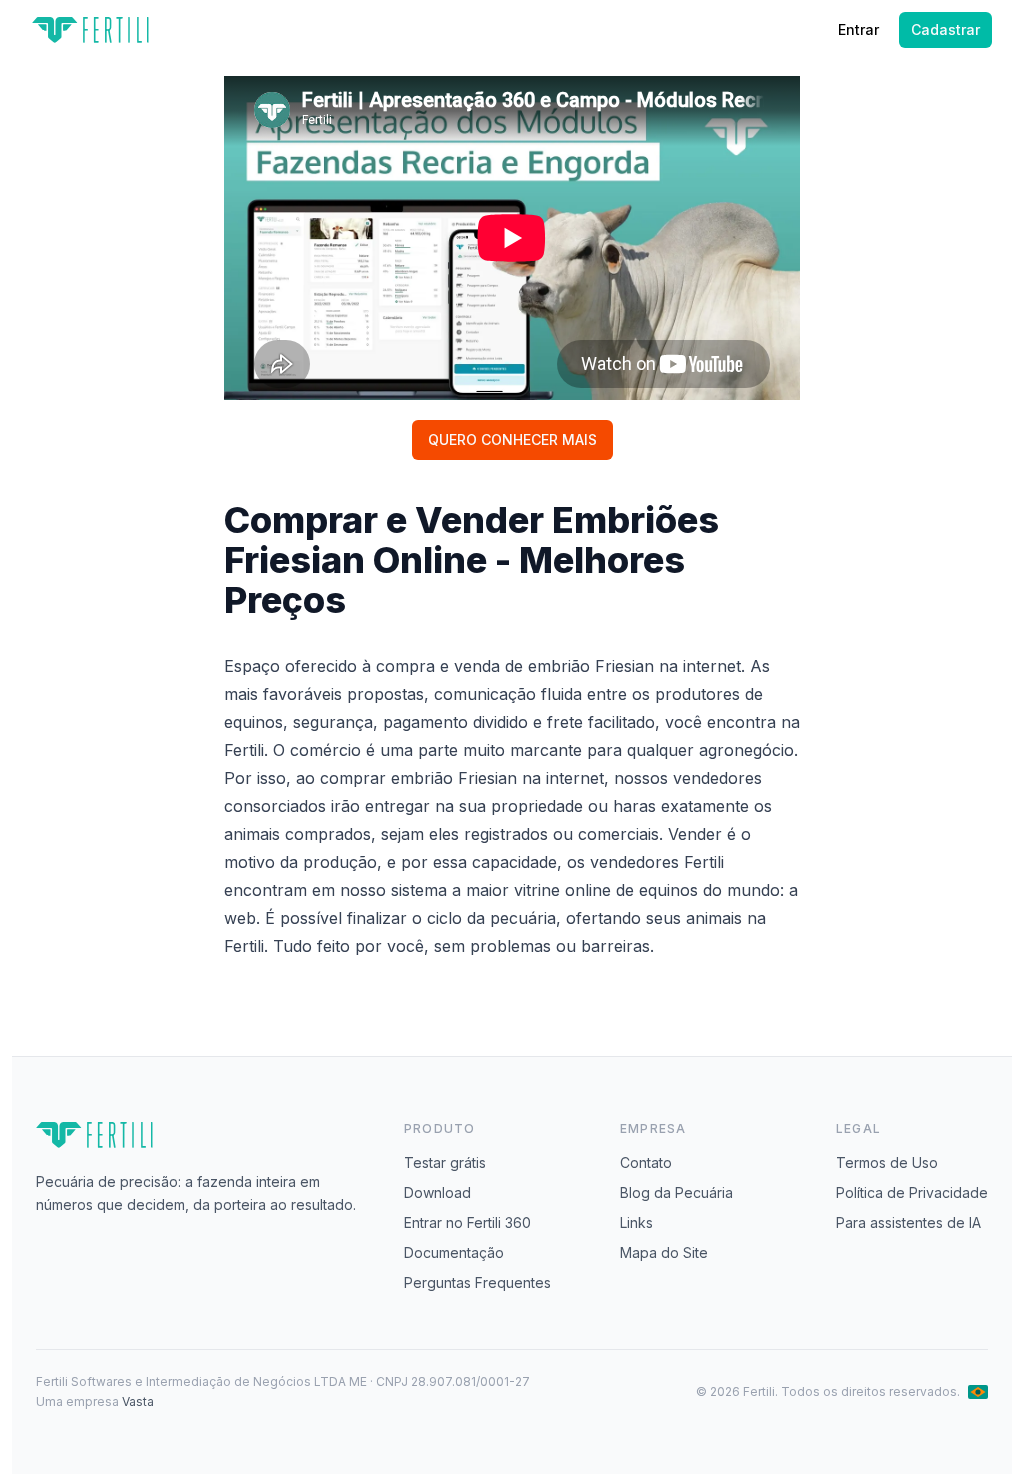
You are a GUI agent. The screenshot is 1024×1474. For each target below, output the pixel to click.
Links (636, 1222)
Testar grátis (445, 1162)
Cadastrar (945, 29)
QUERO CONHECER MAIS (512, 439)
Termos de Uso (887, 1162)
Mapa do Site (664, 1252)
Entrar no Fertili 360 (467, 1222)
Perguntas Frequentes (477, 1282)
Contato (646, 1162)
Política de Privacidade (912, 1192)
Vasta (138, 1401)
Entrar (858, 29)
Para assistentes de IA (908, 1222)
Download (437, 1192)
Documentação (454, 1252)
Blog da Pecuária (676, 1192)
